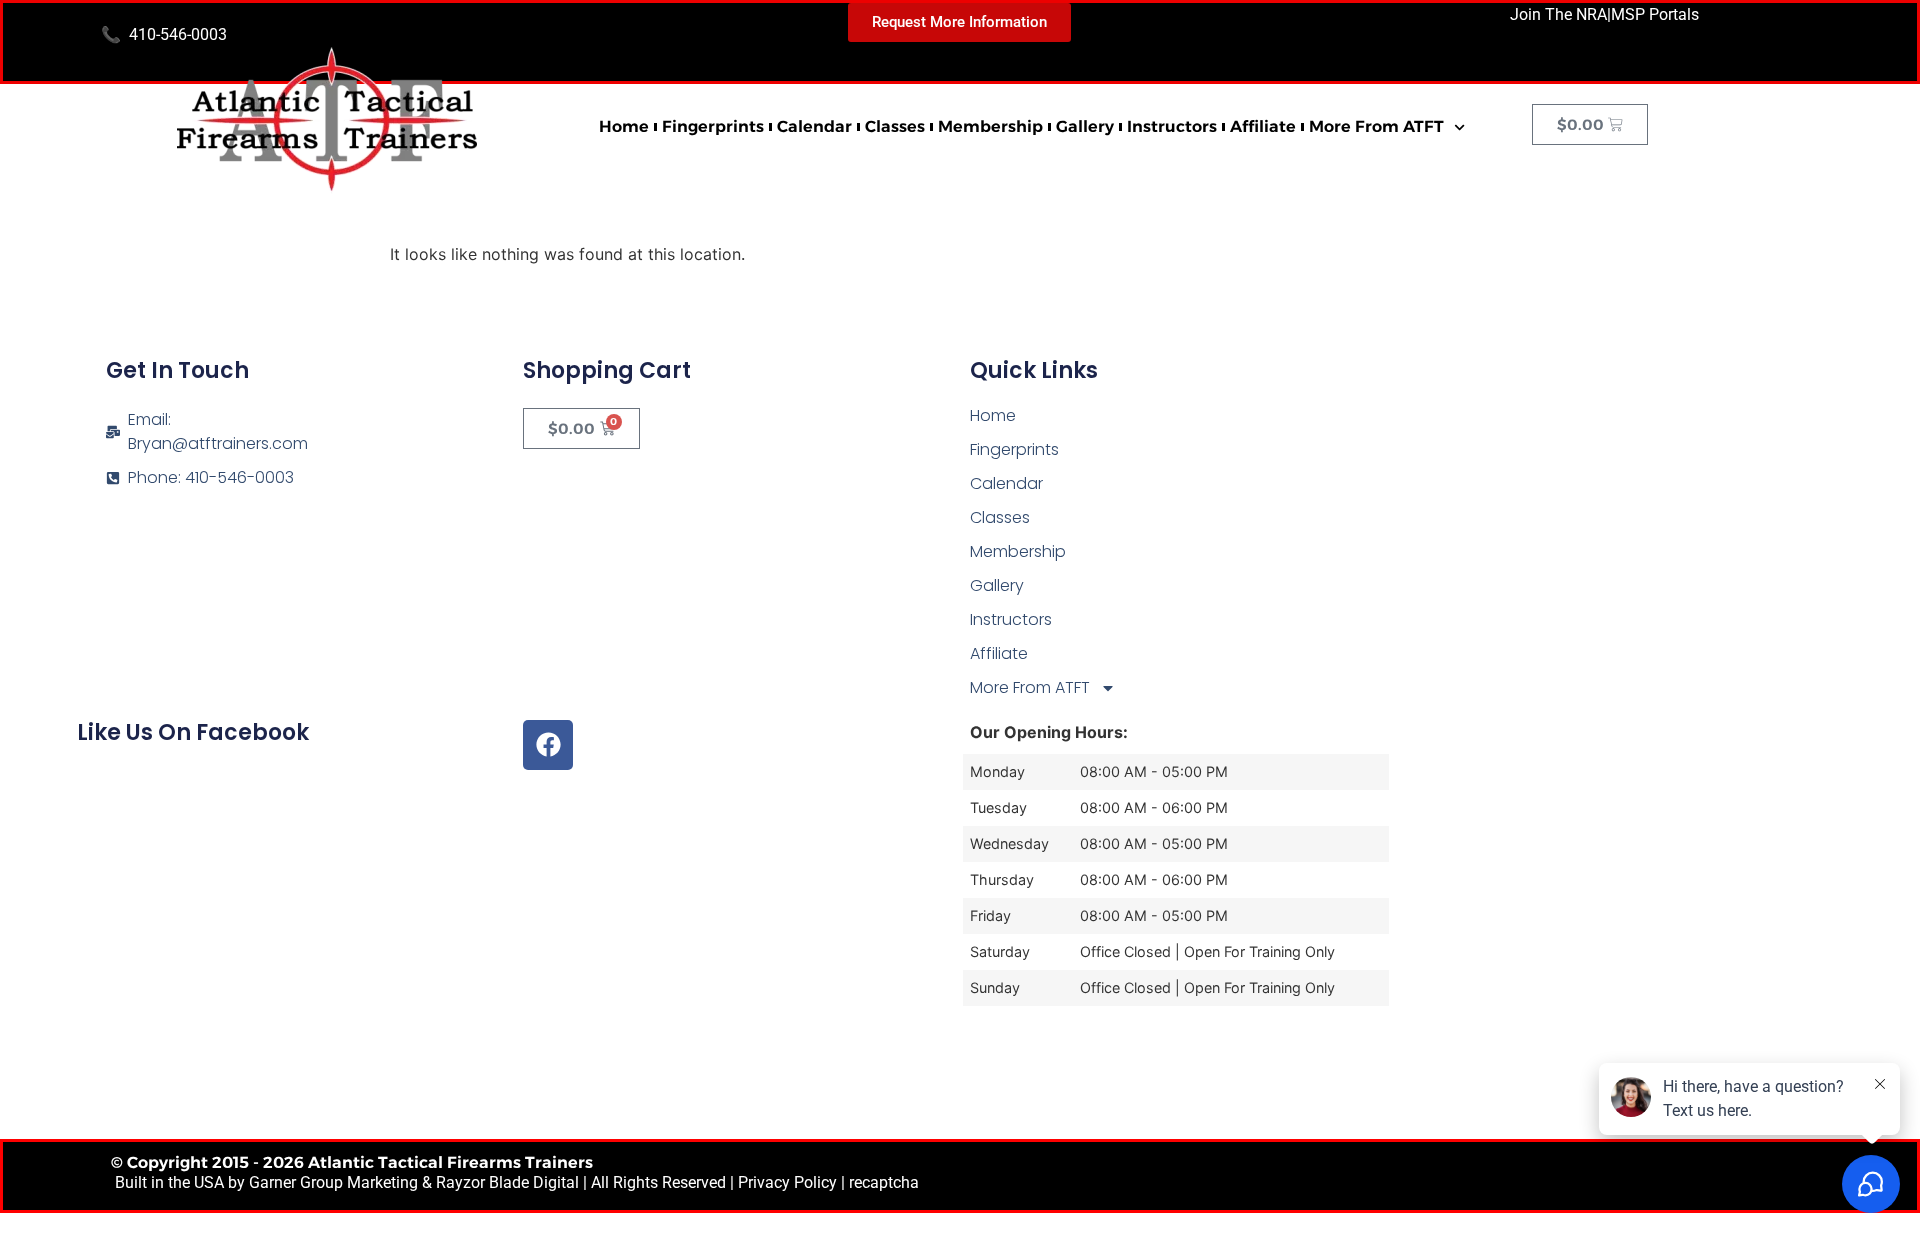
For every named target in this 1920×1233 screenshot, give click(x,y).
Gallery (1085, 126)
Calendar (814, 126)
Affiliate (1263, 126)
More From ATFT (1376, 126)
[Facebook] (548, 745)
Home (624, 126)
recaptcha (884, 1182)
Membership (990, 126)
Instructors (1172, 126)
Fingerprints (713, 126)
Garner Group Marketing (333, 1182)
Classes (895, 126)
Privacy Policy (787, 1182)
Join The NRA (1558, 14)
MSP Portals (1655, 14)
